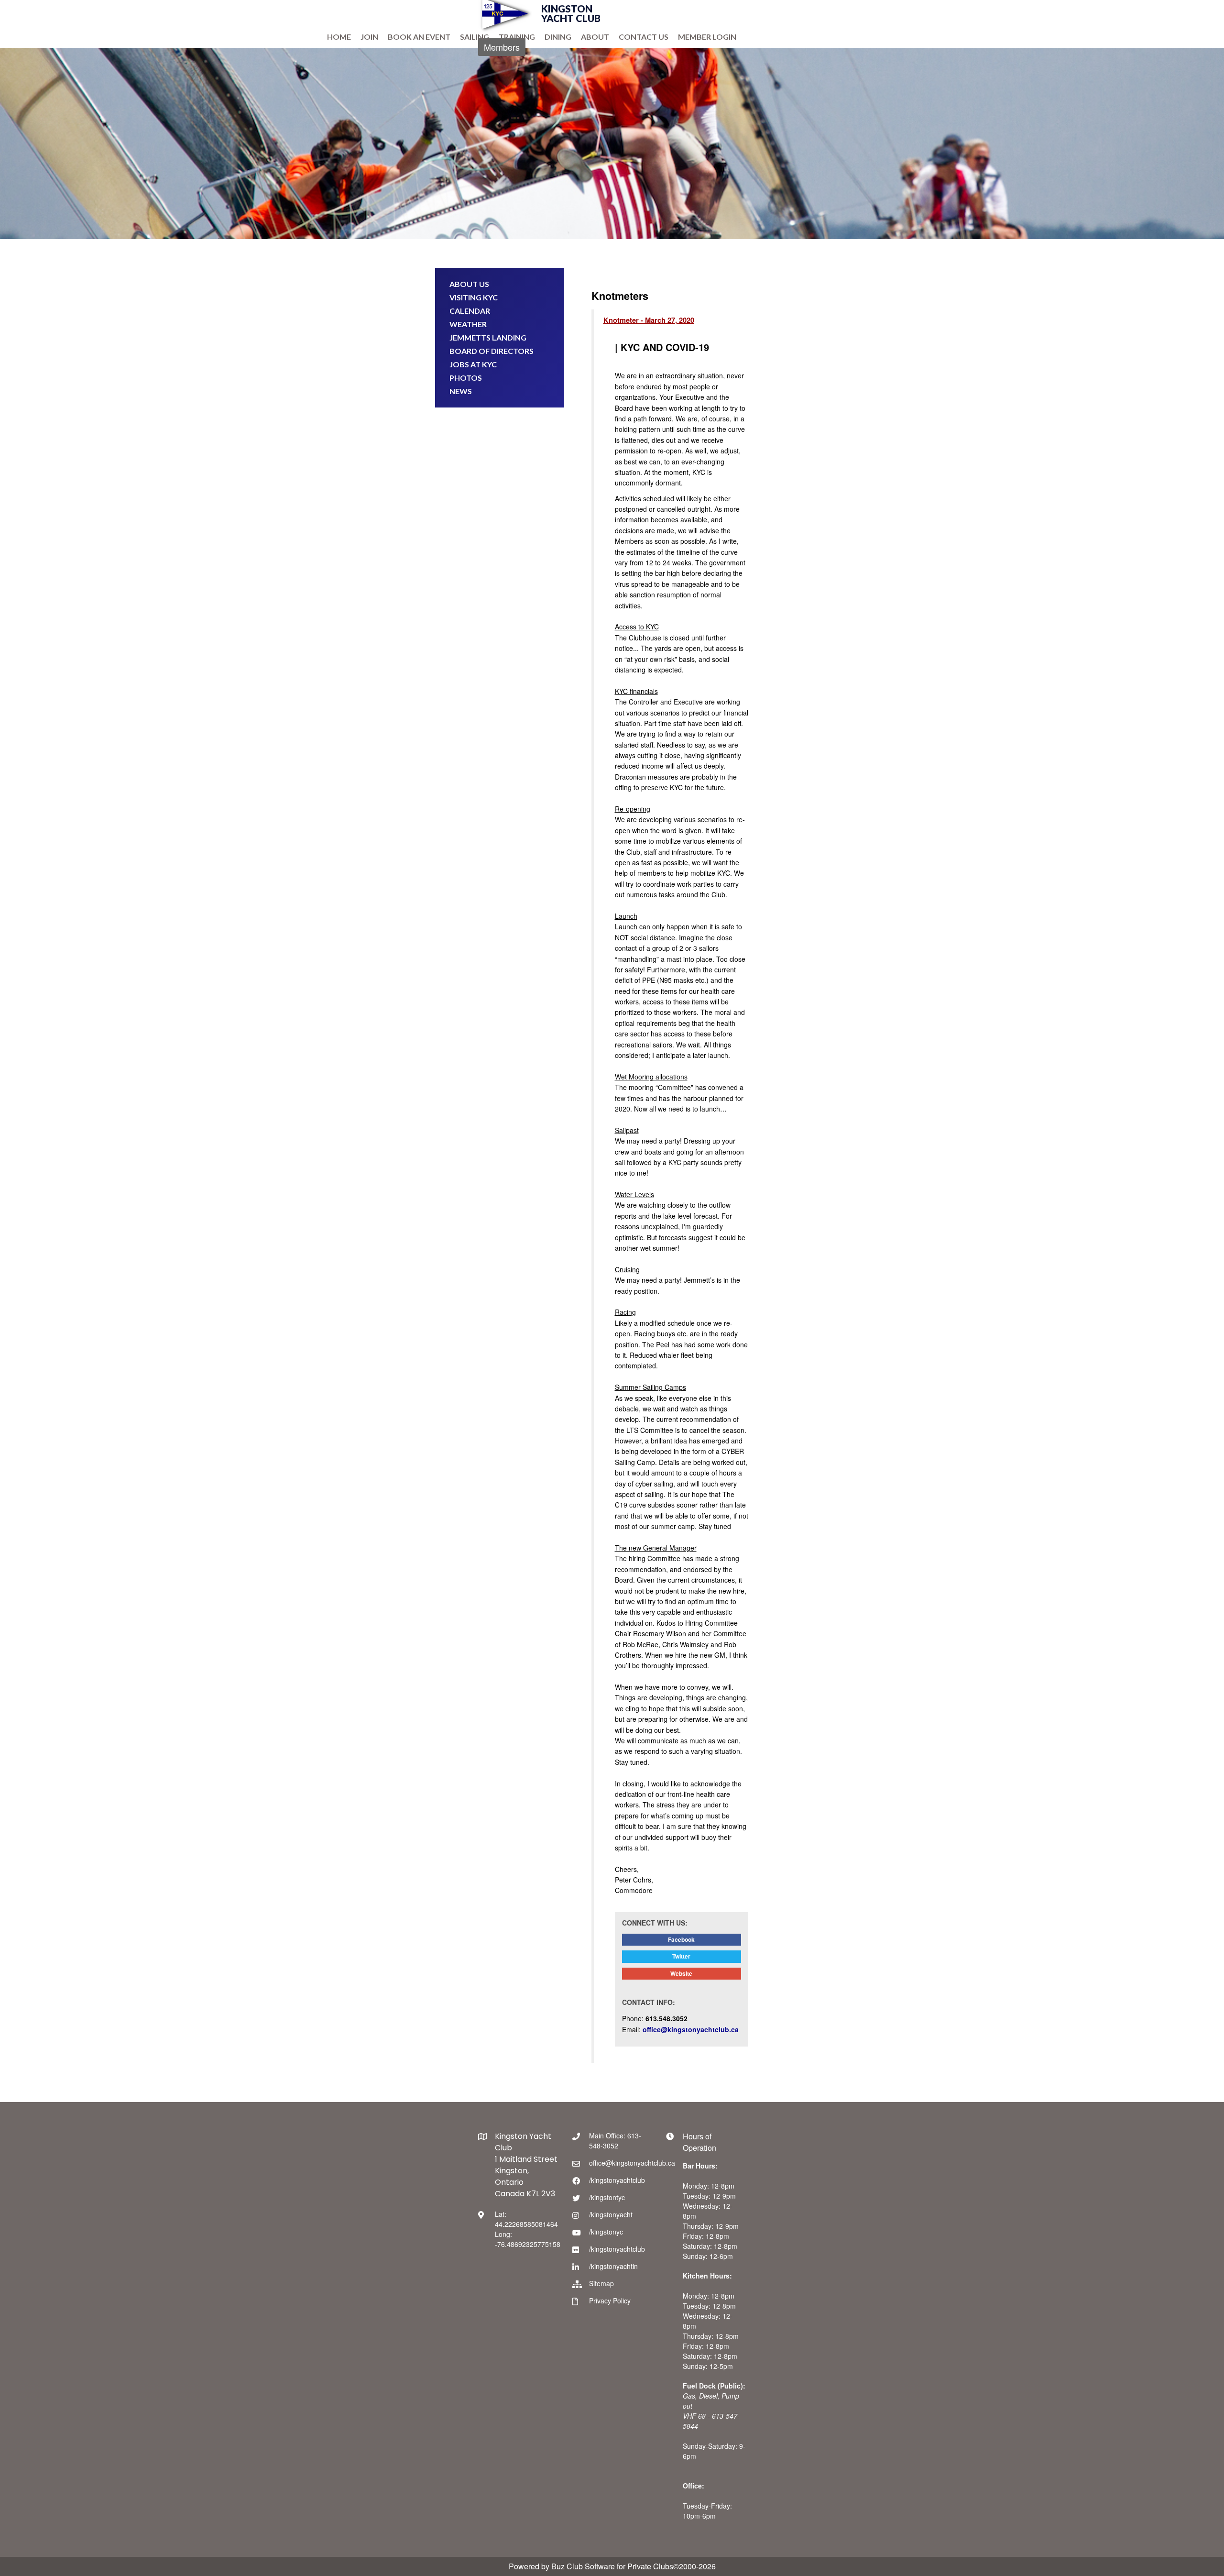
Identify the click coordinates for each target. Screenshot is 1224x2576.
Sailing (475, 37)
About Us (469, 284)
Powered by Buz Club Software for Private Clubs (591, 2566)
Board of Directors (492, 351)
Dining (558, 37)
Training (517, 37)
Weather (468, 324)
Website (681, 1973)
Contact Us (644, 37)
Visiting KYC (474, 297)
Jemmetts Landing (488, 337)
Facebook (681, 1939)
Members (502, 47)
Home (339, 37)
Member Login (707, 37)
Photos (466, 378)
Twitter (681, 1956)
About (595, 37)
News (461, 391)
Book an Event (419, 37)
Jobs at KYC (473, 364)
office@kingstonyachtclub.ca (691, 2029)
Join (369, 37)
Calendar (470, 311)
